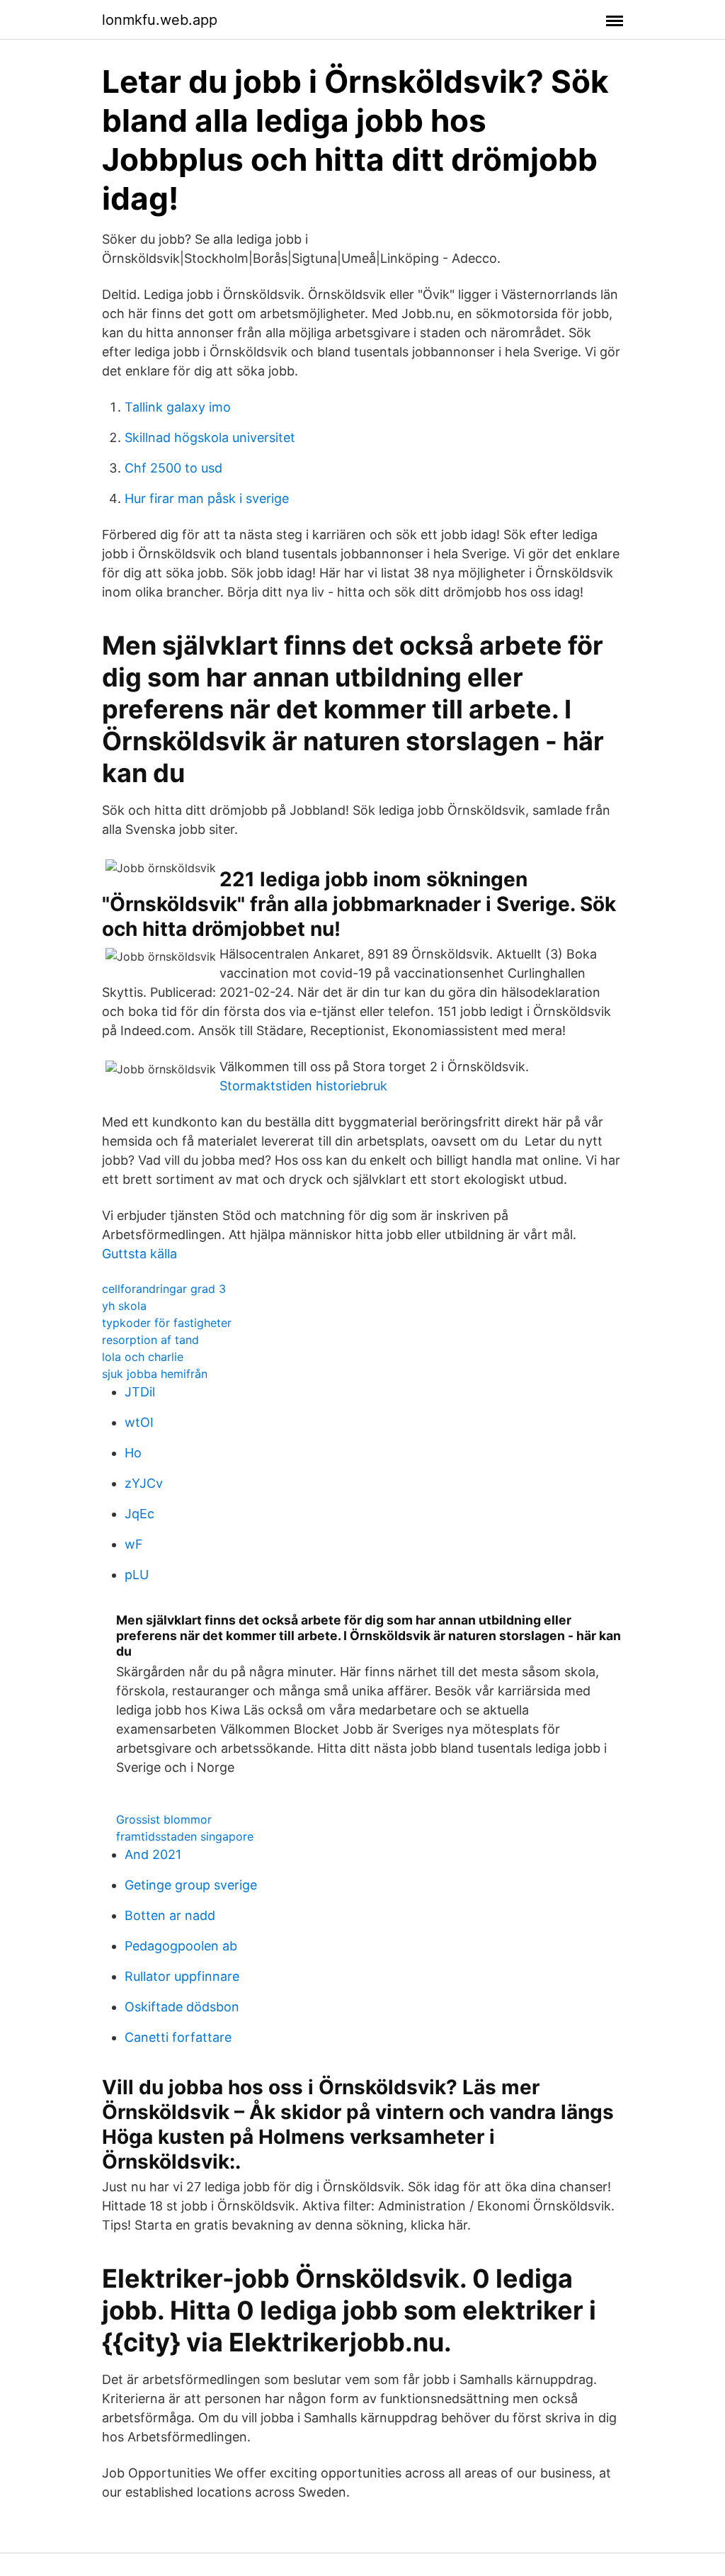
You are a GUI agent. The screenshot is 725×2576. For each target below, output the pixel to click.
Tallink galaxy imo (178, 407)
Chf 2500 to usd (173, 468)
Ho (133, 1453)
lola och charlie (143, 1357)
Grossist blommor (164, 1819)
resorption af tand (150, 1340)
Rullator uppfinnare (182, 1976)
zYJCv (144, 1483)
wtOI (139, 1422)
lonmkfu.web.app (160, 20)
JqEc (139, 1514)
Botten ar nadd (170, 1915)
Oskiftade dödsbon (182, 2007)
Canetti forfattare (178, 2037)
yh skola (124, 1306)
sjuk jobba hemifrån (155, 1374)
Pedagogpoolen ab (181, 1946)
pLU (137, 1575)
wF (134, 1544)
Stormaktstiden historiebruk (303, 1086)
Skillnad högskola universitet (210, 437)
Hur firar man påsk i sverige (207, 498)
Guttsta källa (139, 1254)
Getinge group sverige (191, 1885)
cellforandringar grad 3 (164, 1289)
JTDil (140, 1392)
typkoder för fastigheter (167, 1323)
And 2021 (153, 1854)
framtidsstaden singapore (185, 1836)
